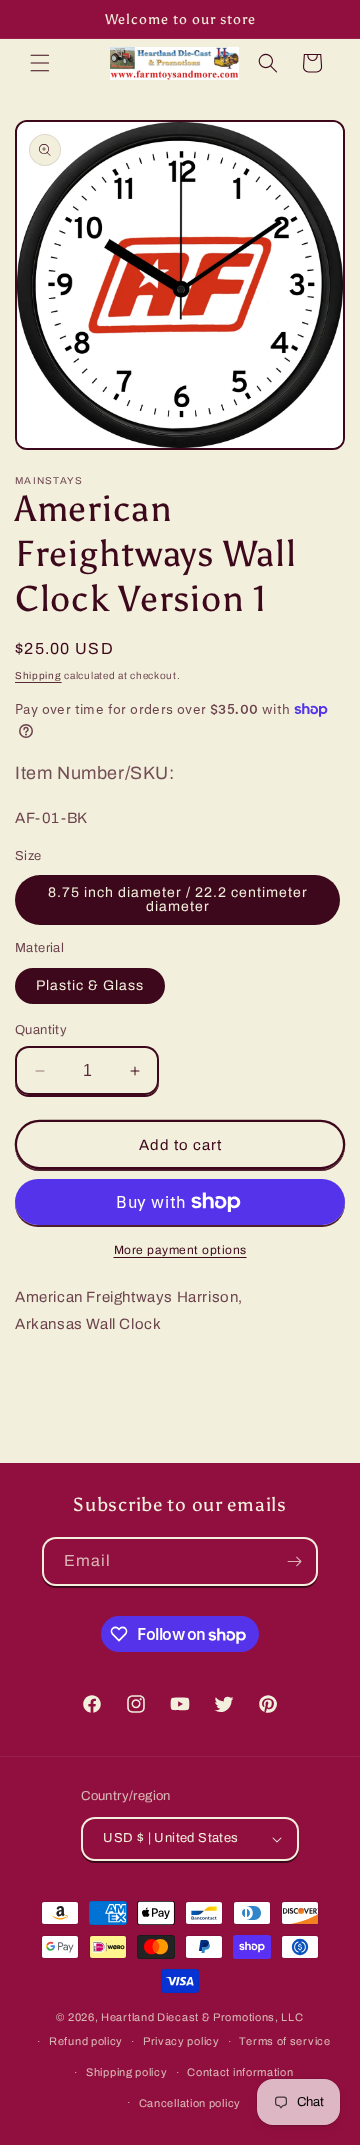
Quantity (41, 1030)
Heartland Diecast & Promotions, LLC (202, 2017)
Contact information (240, 2072)
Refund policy (86, 2041)
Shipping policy (127, 2072)
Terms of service (284, 2041)
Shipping (38, 675)
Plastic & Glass (90, 985)
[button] (40, 63)
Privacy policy (181, 2041)
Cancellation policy (190, 2103)
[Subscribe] (294, 1561)
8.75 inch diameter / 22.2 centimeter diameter (178, 899)
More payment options (180, 1250)
